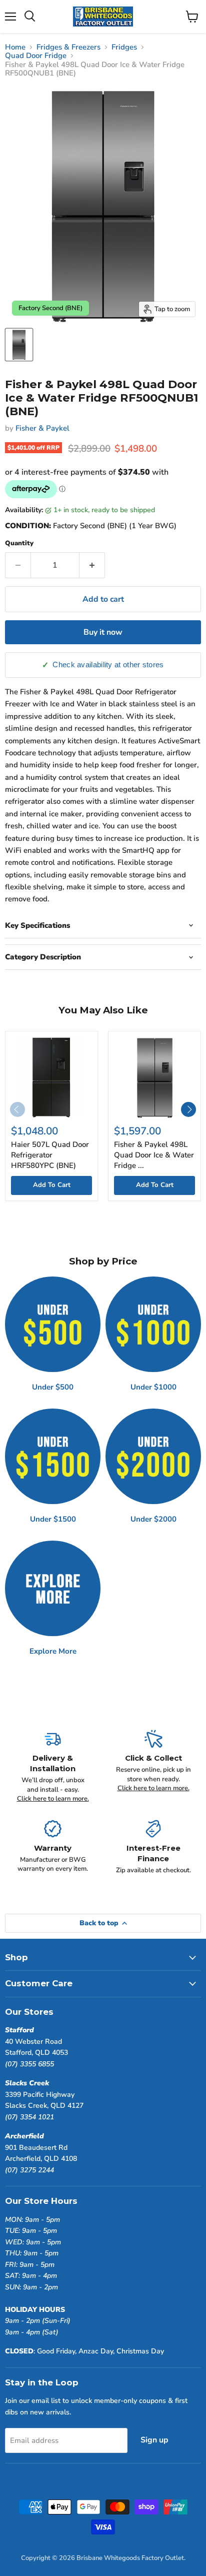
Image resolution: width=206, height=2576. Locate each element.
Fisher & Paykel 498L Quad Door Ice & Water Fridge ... (154, 1155)
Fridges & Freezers (68, 47)
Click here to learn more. (53, 1799)
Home (15, 47)
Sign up (154, 2440)
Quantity (19, 543)
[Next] (188, 1109)
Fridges (124, 47)
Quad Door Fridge (36, 56)
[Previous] (17, 1109)
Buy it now (103, 632)
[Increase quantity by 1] (92, 565)
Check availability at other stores (108, 665)
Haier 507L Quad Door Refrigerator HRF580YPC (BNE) (50, 1155)
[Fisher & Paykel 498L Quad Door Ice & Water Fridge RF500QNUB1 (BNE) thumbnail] (19, 345)
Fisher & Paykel (42, 428)
